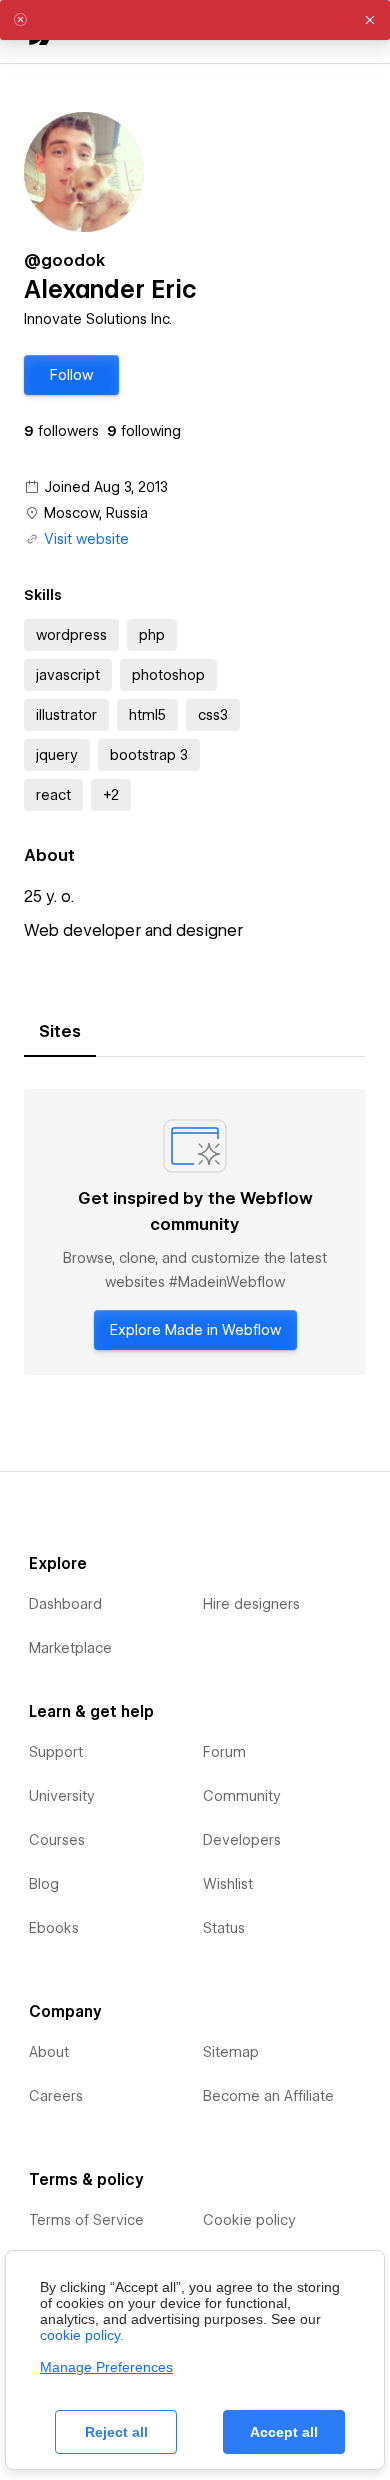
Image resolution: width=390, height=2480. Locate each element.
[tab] (60, 1032)
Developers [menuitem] (242, 1840)
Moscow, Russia (96, 513)
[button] (71, 375)
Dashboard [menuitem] (65, 1604)
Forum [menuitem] (224, 1752)
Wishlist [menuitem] (228, 1884)
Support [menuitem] (56, 1752)
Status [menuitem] (224, 1928)
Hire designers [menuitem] (251, 1604)
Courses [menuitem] (57, 1840)
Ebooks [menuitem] (54, 1928)
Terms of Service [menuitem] (86, 2220)
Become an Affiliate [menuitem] (268, 2096)
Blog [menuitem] (44, 1884)
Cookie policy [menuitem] (249, 2220)
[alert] (195, 20)
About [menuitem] (49, 2052)
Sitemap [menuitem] (231, 2052)
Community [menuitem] (242, 1796)
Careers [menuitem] (56, 2096)
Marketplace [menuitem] (70, 1648)
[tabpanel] (195, 1231)
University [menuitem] (62, 1796)
